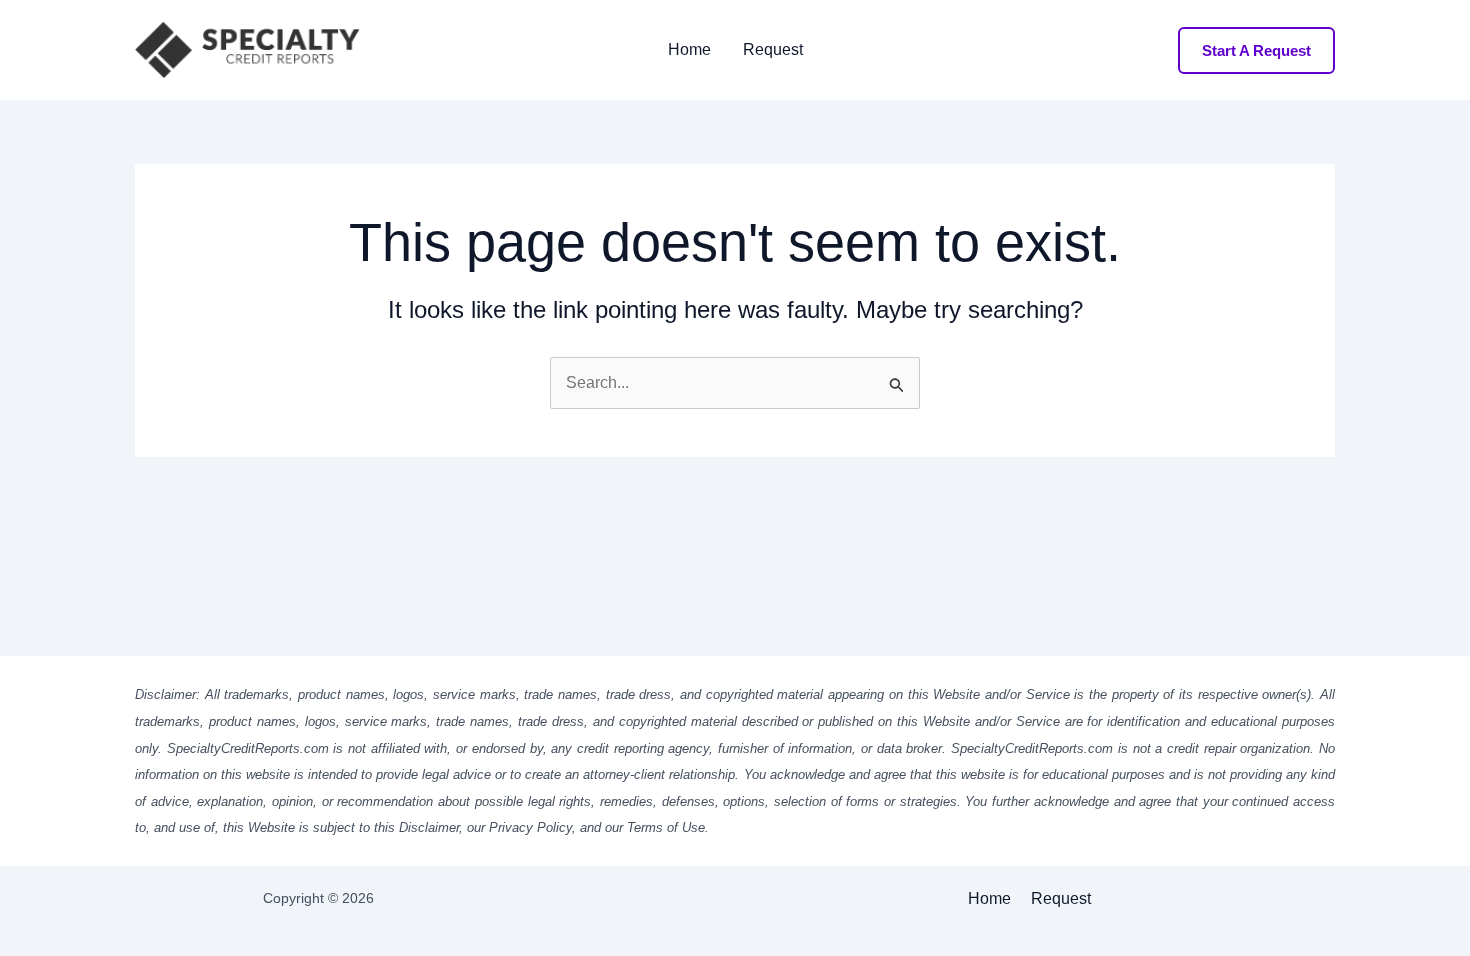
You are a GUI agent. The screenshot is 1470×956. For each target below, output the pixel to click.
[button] (1256, 50)
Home (689, 50)
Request (773, 50)
